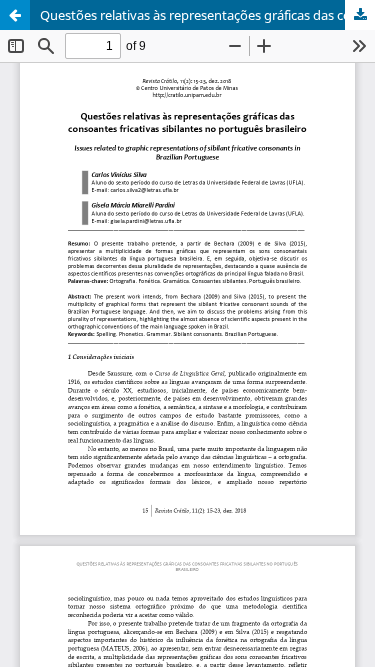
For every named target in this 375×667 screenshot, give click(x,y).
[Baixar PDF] (360, 15)
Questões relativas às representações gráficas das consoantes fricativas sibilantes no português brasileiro (207, 15)
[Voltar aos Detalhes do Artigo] (15, 15)
